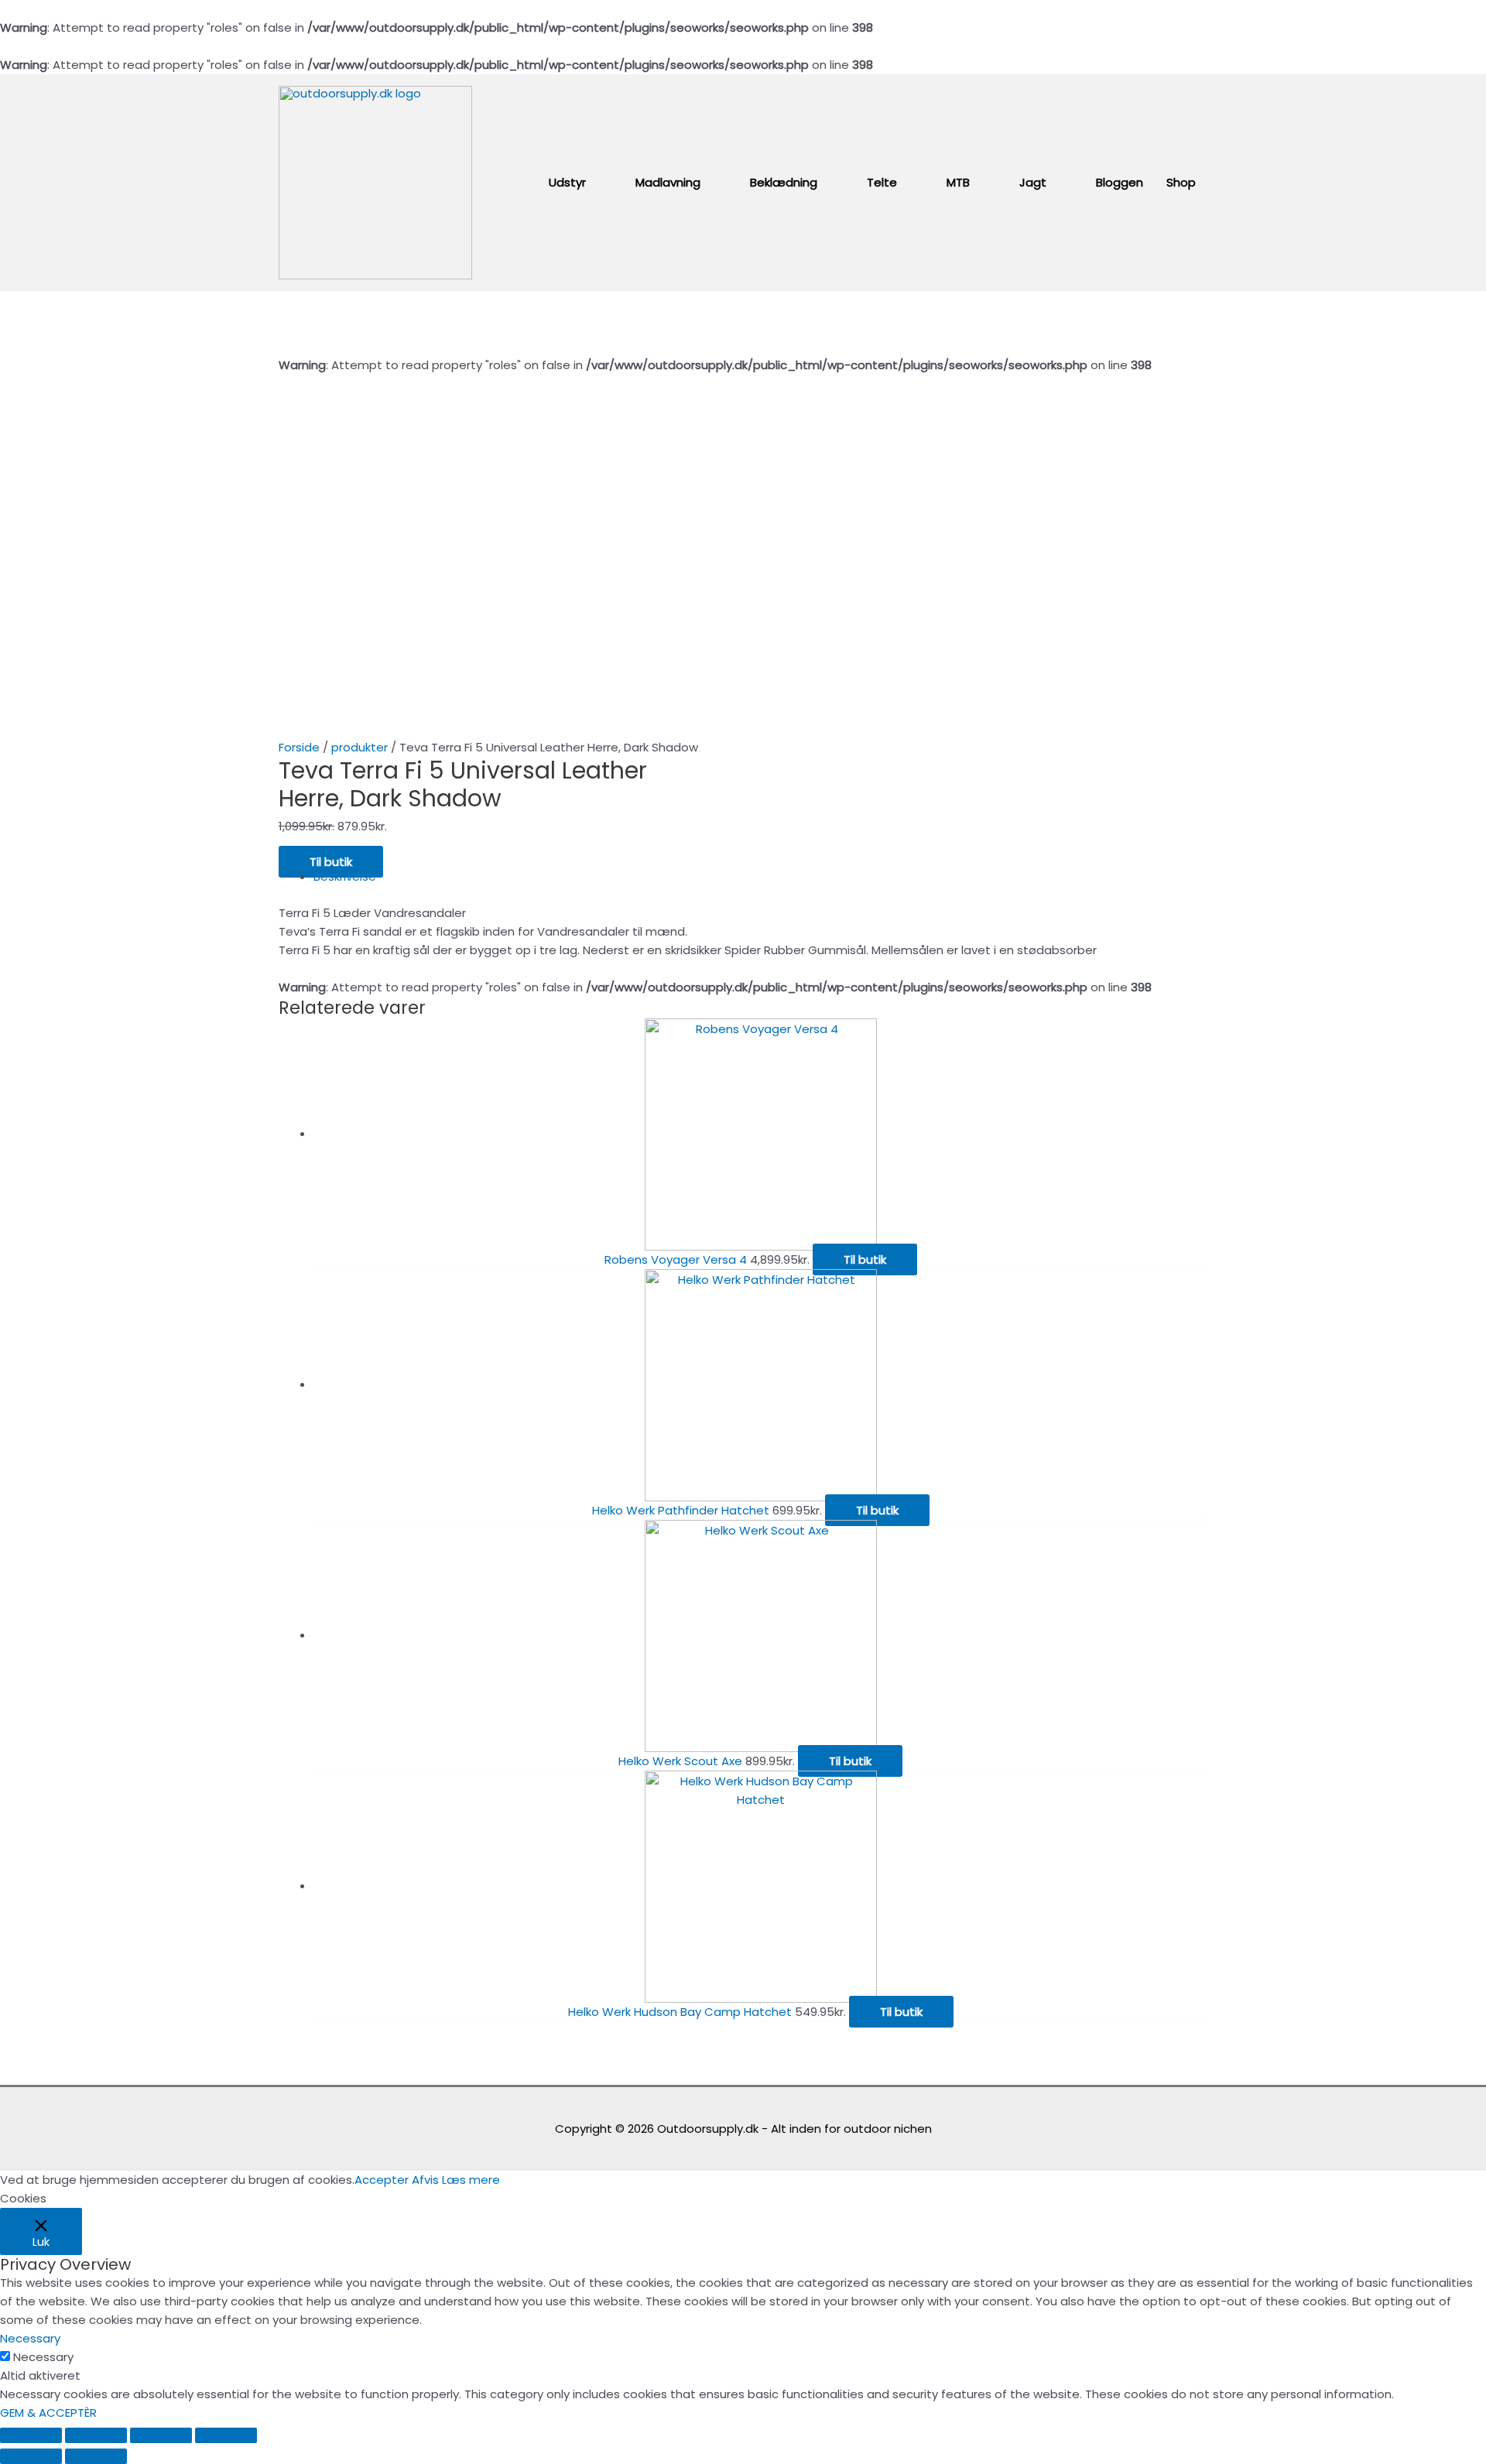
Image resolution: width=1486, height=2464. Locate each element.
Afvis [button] (425, 2180)
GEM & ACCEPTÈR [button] (48, 2413)
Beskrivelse (345, 876)
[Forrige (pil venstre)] (31, 2456)
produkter (360, 747)
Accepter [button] (382, 2180)
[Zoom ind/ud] (226, 2435)
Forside (299, 747)
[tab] (760, 877)
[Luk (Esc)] (31, 2435)
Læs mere (471, 2180)
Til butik (331, 862)
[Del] (96, 2435)
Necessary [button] (30, 2338)
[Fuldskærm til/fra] (161, 2435)
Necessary (43, 2357)
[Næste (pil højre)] (96, 2456)
